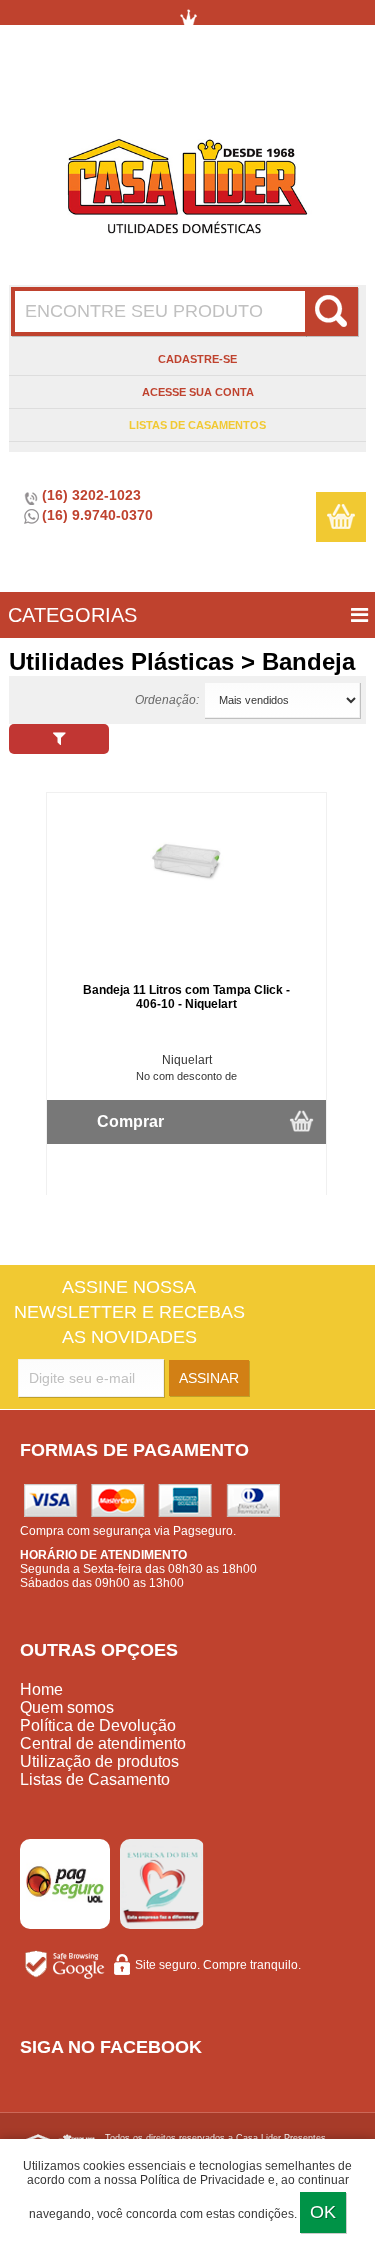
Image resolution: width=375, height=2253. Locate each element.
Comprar (130, 1121)
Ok (323, 2212)
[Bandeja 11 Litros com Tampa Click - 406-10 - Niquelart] (187, 899)
